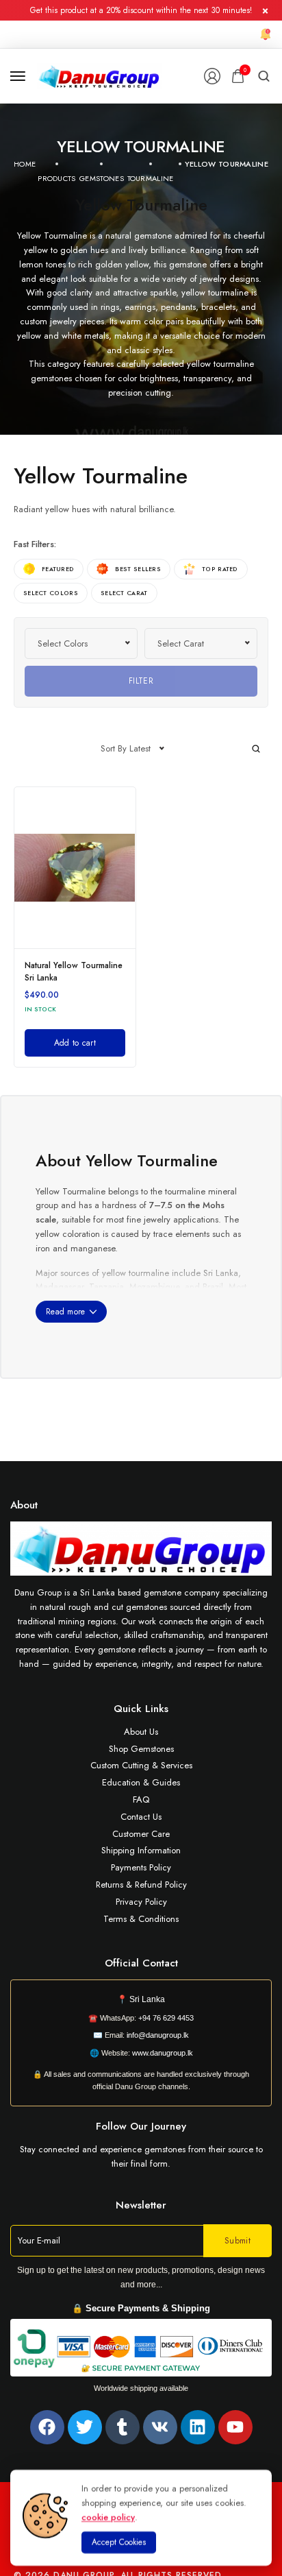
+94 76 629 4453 (166, 2018)
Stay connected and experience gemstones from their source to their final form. (141, 2156)
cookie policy (108, 2517)
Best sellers (138, 569)
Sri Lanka (147, 1999)
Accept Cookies (119, 2542)
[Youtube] (235, 2427)
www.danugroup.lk (162, 2053)
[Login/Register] (212, 76)
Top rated (220, 569)
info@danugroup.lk (158, 2035)
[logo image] (100, 75)
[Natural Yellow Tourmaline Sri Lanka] (75, 868)
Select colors (51, 593)
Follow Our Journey (141, 2126)
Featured (58, 569)
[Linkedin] (198, 2427)
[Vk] (160, 2427)
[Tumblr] (123, 2427)
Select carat (124, 593)
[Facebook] (47, 2427)
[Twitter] (85, 2427)
